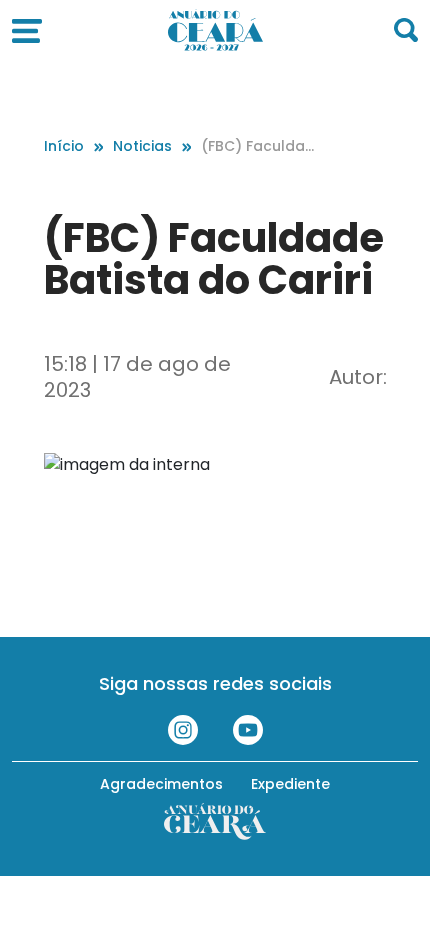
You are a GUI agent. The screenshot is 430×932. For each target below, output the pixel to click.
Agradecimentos (161, 784)
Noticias (142, 146)
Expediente (290, 784)
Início (64, 146)
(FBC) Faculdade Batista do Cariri (258, 146)
